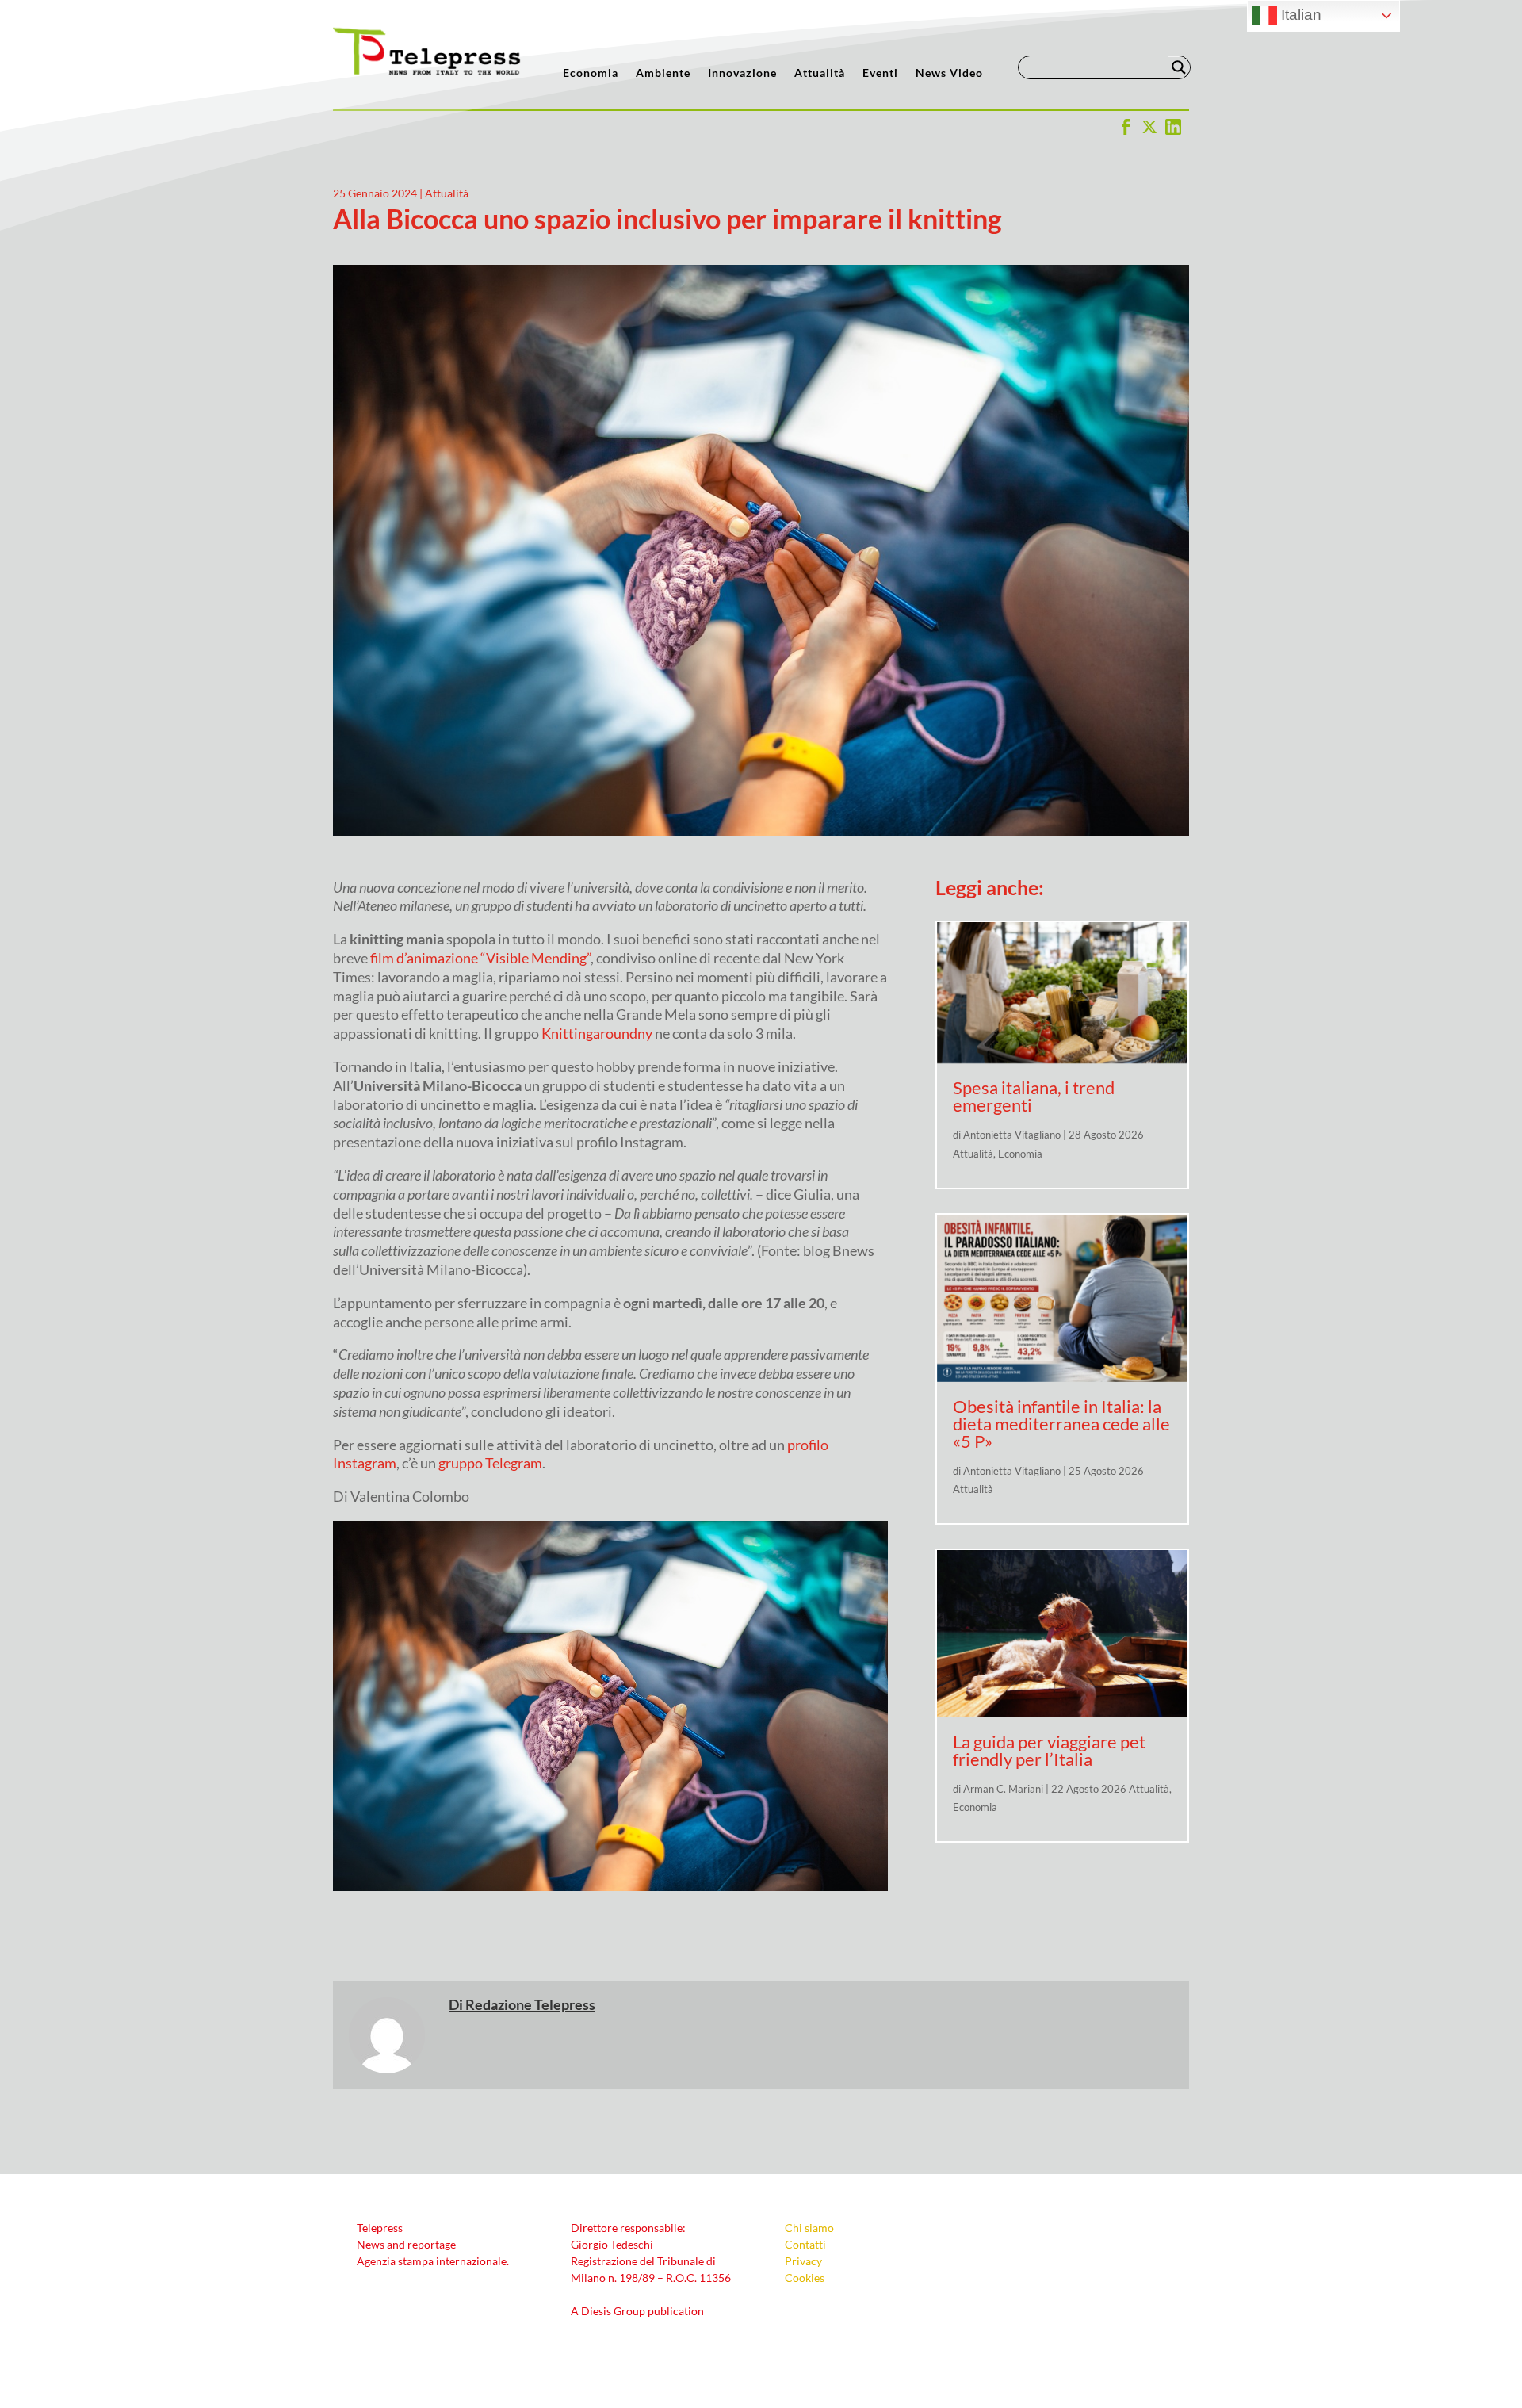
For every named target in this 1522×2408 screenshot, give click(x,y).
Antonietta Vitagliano (1012, 1135)
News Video (949, 73)
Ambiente (663, 73)
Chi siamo (809, 2228)
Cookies (805, 2278)
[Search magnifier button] (1179, 67)
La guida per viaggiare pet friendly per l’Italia (1049, 1750)
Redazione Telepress (530, 2004)
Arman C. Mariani (1003, 1789)
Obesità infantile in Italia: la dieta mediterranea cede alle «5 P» (1061, 1424)
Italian (1299, 15)
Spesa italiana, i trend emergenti (1034, 1096)
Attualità (820, 73)
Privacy (803, 2261)
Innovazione (742, 73)
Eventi (880, 73)
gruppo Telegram (490, 1463)
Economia (591, 73)
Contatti (805, 2244)
